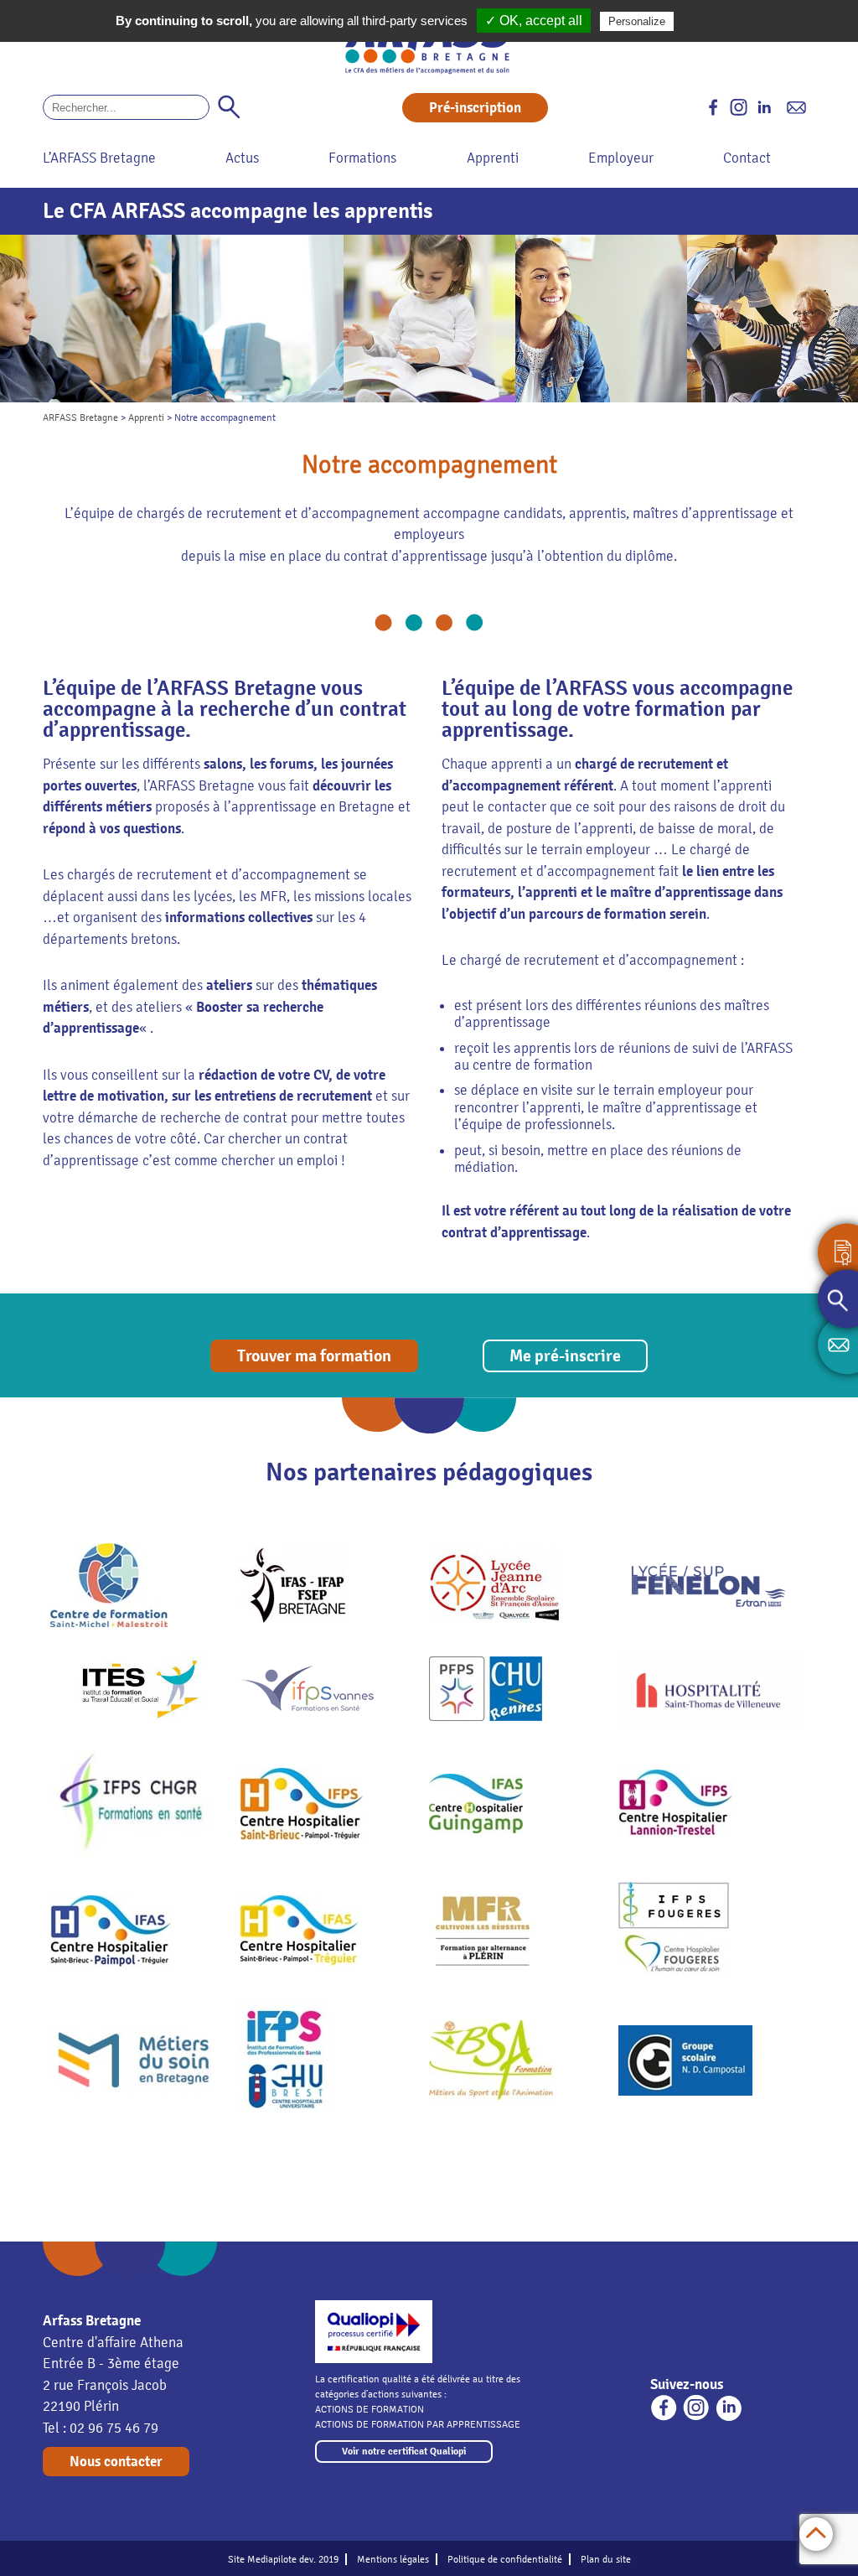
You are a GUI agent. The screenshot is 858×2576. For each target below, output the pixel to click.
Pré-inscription (475, 108)
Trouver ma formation (314, 1356)
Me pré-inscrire (565, 1356)
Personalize (637, 21)
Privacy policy (718, 21)
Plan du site (606, 2559)
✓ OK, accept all (534, 21)
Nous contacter (116, 2462)
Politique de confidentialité (505, 2559)
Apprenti (146, 417)
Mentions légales (393, 2559)
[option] (86, 319)
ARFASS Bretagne (80, 417)
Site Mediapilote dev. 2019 (283, 2559)
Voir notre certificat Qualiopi (404, 2452)
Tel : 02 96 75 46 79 (101, 2428)
